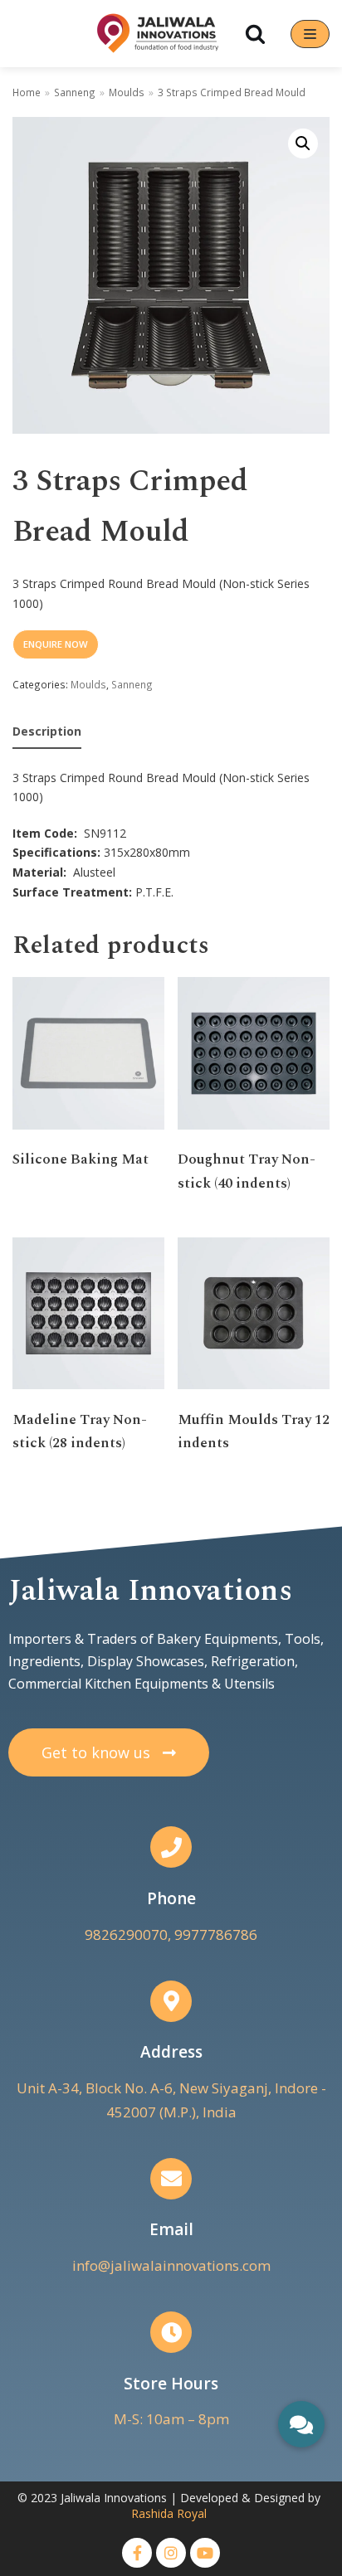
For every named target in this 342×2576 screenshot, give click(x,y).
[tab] (47, 732)
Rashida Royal (169, 2513)
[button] (109, 1752)
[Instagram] (171, 2553)
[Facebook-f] (137, 2553)
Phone (171, 1898)
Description (47, 731)
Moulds (127, 92)
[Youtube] (205, 2553)
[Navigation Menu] (310, 34)
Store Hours (171, 2384)
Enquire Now (56, 644)
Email (171, 2229)
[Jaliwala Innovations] (158, 34)
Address (171, 2052)
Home (27, 92)
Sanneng (75, 92)
